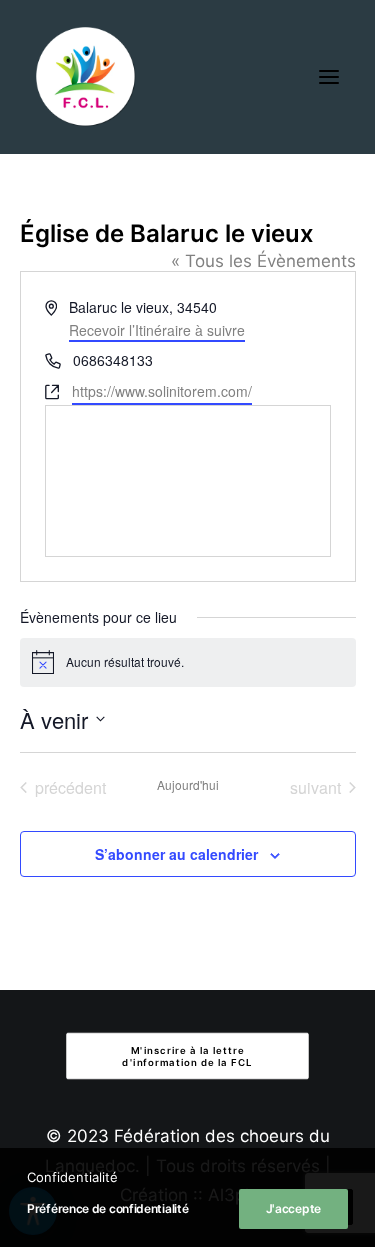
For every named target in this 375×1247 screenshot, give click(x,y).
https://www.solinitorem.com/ (162, 391)
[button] (329, 77)
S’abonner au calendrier (176, 854)
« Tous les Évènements (263, 261)
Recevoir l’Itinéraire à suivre (157, 330)
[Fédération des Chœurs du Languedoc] (86, 77)
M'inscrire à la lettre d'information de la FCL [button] (187, 1056)
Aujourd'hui (188, 785)
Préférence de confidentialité (107, 1208)
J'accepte (293, 1208)
